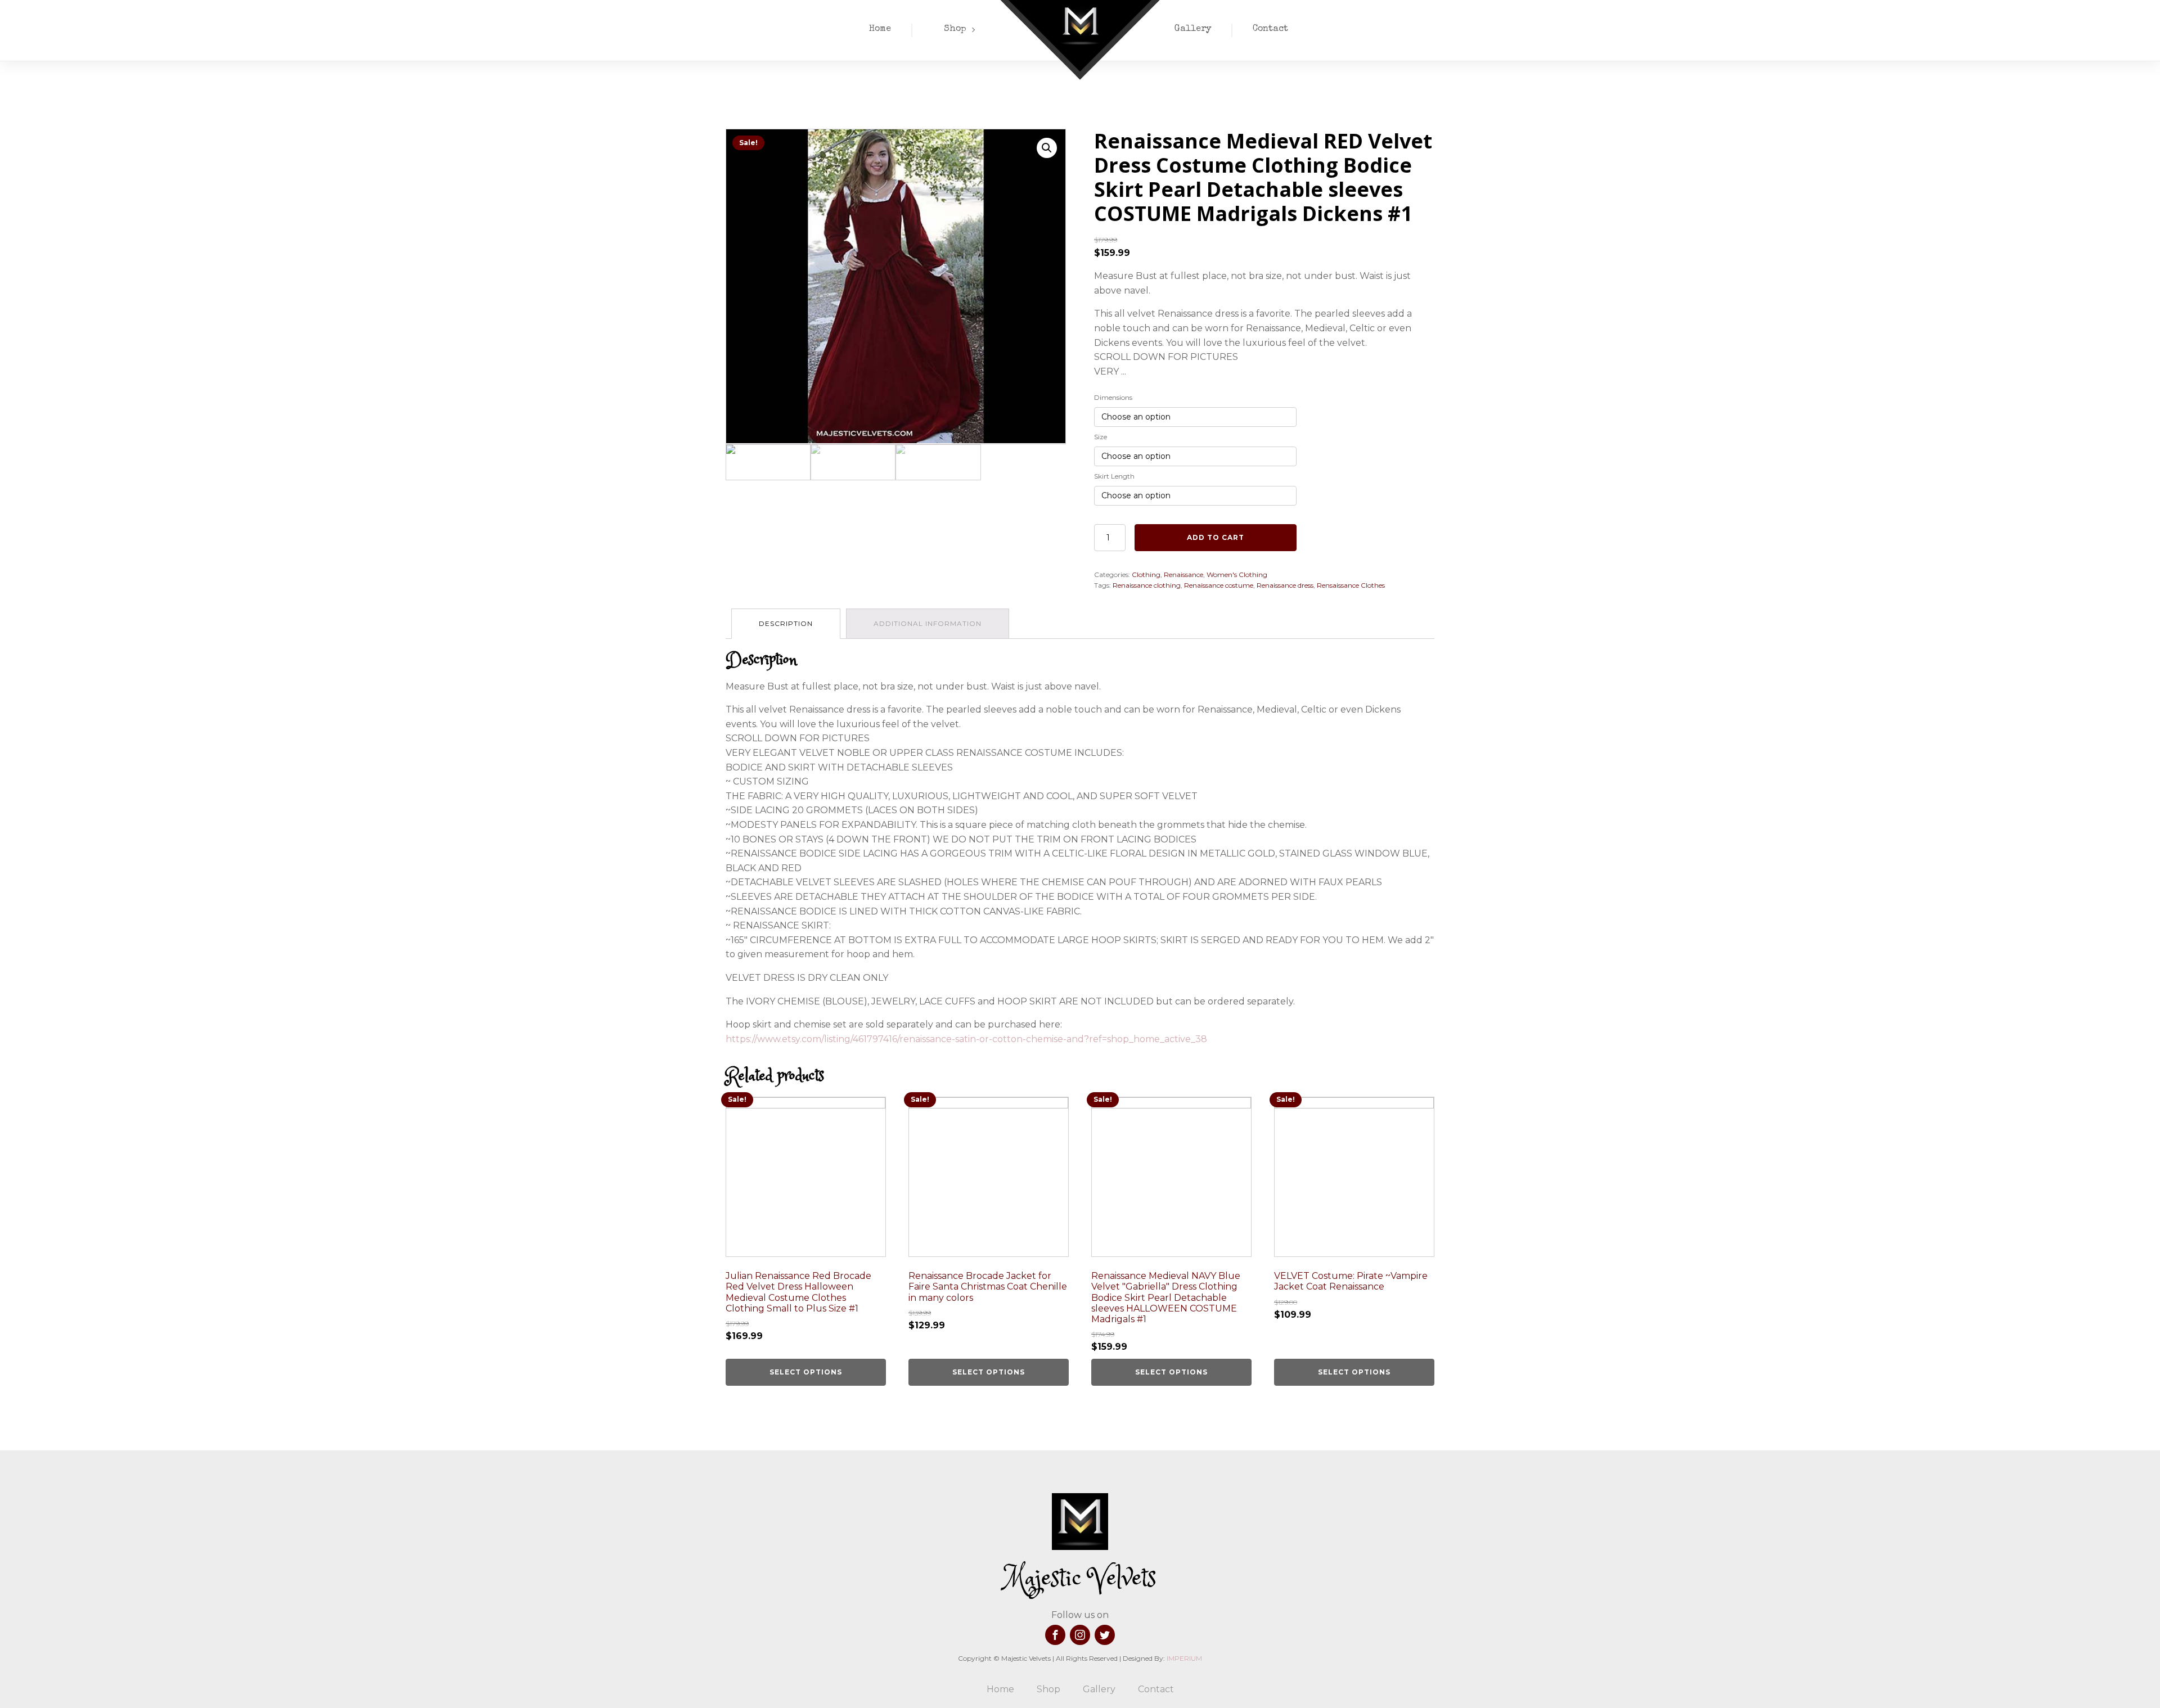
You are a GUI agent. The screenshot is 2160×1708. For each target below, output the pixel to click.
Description (786, 623)
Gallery (1193, 29)
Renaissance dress (1285, 585)
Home (880, 29)
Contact (1270, 29)
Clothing (1146, 574)
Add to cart (1216, 537)
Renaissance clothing (1147, 585)
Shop (955, 29)
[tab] (786, 623)
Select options (806, 1372)
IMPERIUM (1184, 1658)
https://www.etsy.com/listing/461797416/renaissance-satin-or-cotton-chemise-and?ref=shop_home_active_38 (966, 1039)
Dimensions (1113, 397)
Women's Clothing (1237, 574)
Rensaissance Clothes (1351, 585)
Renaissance (1183, 574)
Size (1101, 437)
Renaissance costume (1219, 585)
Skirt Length (1114, 476)
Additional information (928, 623)
